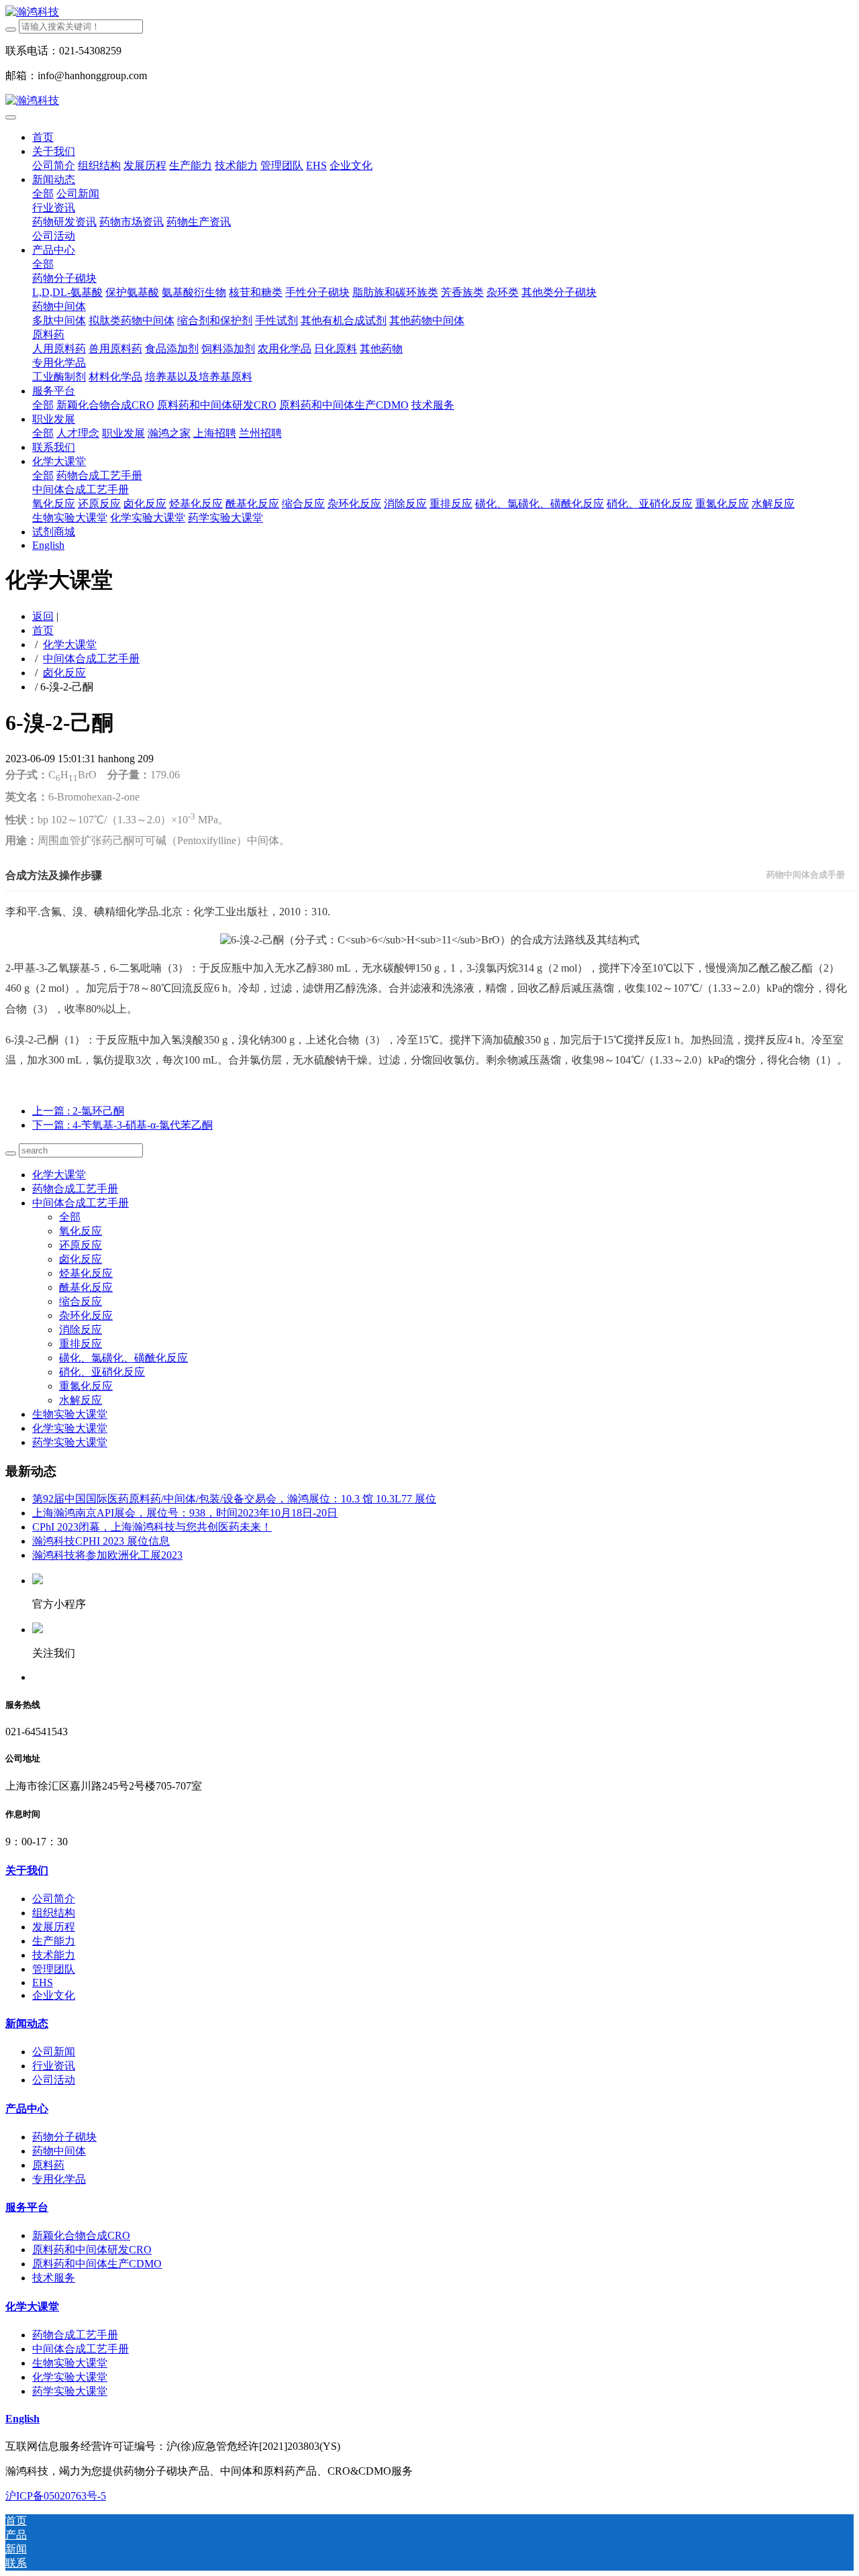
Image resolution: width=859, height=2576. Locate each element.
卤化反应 (64, 673)
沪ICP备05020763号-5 (56, 2496)
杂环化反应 (86, 1316)
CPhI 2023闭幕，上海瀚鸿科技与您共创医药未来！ (152, 1527)
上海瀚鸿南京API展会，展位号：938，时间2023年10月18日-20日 (185, 1513)
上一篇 (78, 1111)
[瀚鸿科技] (429, 12)
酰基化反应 (86, 1287)
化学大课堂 (70, 645)
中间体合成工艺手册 (91, 659)
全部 (43, 194)
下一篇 (122, 1125)
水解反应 (81, 1400)
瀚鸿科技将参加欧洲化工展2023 (107, 1555)
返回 (43, 616)
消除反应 (81, 1330)
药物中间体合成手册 (806, 875)
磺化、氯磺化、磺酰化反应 (123, 1358)
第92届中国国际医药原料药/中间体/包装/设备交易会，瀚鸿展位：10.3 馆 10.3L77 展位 (234, 1499)
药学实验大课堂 (70, 1442)
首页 (43, 137)
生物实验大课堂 (70, 1414)
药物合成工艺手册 (75, 1189)
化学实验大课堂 (70, 1428)
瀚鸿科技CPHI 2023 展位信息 (101, 1541)
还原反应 (81, 1245)
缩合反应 (81, 1301)
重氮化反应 (86, 1386)
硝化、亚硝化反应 (102, 1372)
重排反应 (81, 1344)
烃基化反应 (86, 1273)
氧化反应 (81, 1231)
